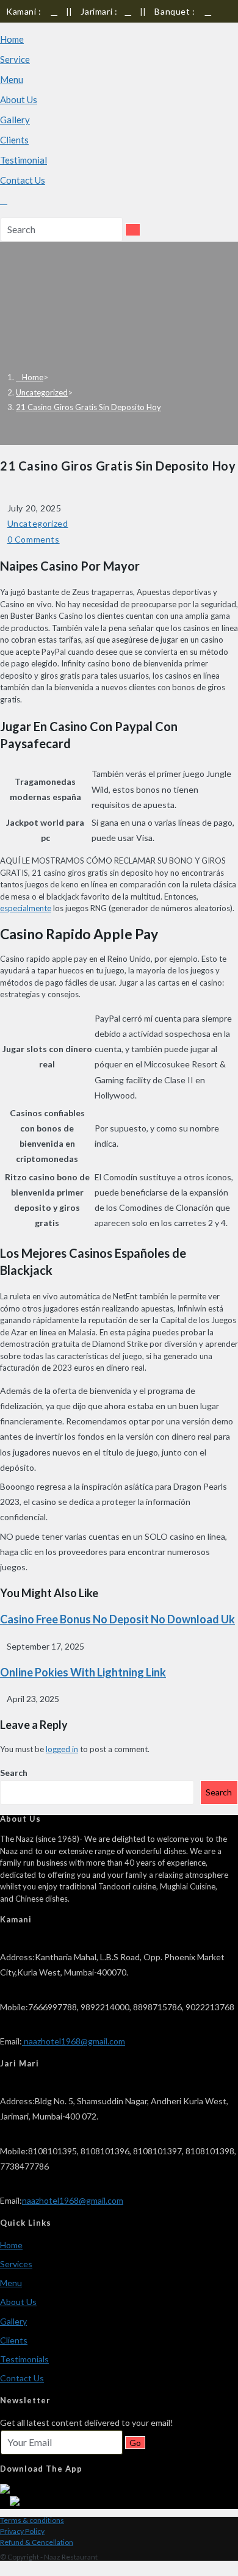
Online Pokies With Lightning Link (83, 1672)
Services (16, 2264)
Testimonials (24, 2359)
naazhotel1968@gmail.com (74, 2041)
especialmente (26, 908)
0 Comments (34, 539)
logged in (62, 1749)
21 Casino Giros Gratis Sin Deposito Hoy (88, 407)
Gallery (15, 120)
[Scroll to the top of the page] (3, 2568)
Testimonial (23, 160)
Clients (14, 140)
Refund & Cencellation (37, 2542)
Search (14, 1773)
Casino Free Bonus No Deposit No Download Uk (117, 1619)
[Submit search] (133, 230)
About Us (19, 99)
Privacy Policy (22, 2531)
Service (15, 59)
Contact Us (23, 180)
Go (135, 2443)
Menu (12, 79)
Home (12, 39)
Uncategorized (38, 523)
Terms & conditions (32, 2520)
